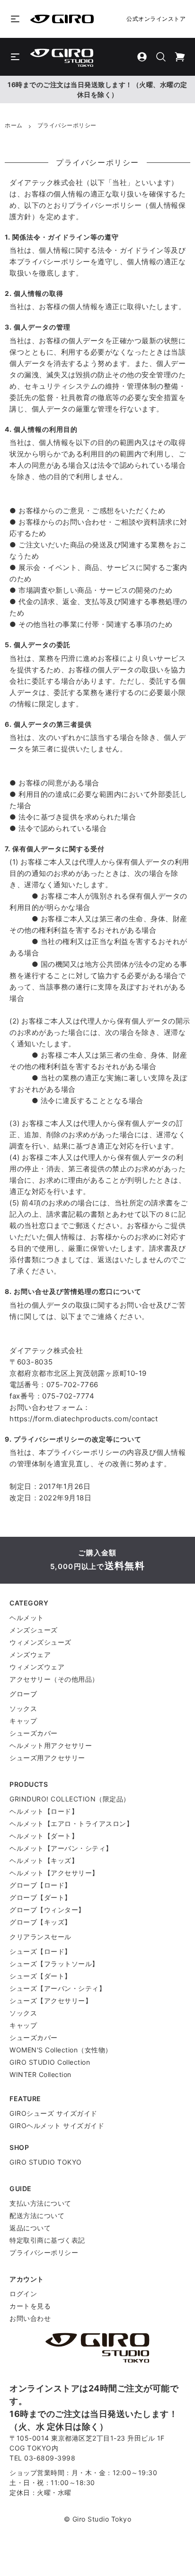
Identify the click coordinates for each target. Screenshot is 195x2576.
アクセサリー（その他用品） (54, 1679)
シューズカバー (34, 1733)
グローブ (23, 1694)
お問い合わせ (30, 2318)
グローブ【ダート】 (40, 1897)
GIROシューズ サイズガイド (53, 2113)
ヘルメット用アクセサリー (51, 1745)
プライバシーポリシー (44, 2252)
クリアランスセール (40, 1937)
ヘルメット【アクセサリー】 (54, 1873)
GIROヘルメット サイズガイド (57, 2126)
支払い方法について (40, 2203)
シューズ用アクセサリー (47, 1758)
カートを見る (30, 2306)
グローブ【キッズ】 (40, 1922)
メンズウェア (30, 1654)
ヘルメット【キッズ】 (44, 1860)
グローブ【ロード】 (40, 1885)
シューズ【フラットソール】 (54, 1964)
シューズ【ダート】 (40, 1976)
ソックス (23, 1708)
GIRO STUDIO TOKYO (46, 2162)
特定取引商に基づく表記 (47, 2240)
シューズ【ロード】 (40, 1951)
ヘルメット (27, 1618)
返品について (30, 2228)
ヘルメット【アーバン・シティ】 (61, 1848)
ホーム (14, 125)
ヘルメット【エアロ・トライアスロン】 (71, 1823)
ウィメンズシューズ (40, 1642)
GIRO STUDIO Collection (50, 2062)
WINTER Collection (40, 2074)
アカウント (27, 2279)
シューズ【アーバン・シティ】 (58, 1988)
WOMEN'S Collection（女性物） (61, 2050)
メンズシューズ (34, 1630)
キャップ (23, 1721)
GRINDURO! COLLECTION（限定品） (70, 1799)
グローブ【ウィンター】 (47, 1910)
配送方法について (37, 2215)
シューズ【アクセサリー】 (51, 2001)
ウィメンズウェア (37, 1667)
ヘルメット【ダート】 (44, 1836)
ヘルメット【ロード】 (44, 1811)
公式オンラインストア (156, 19)
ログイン (23, 2294)
